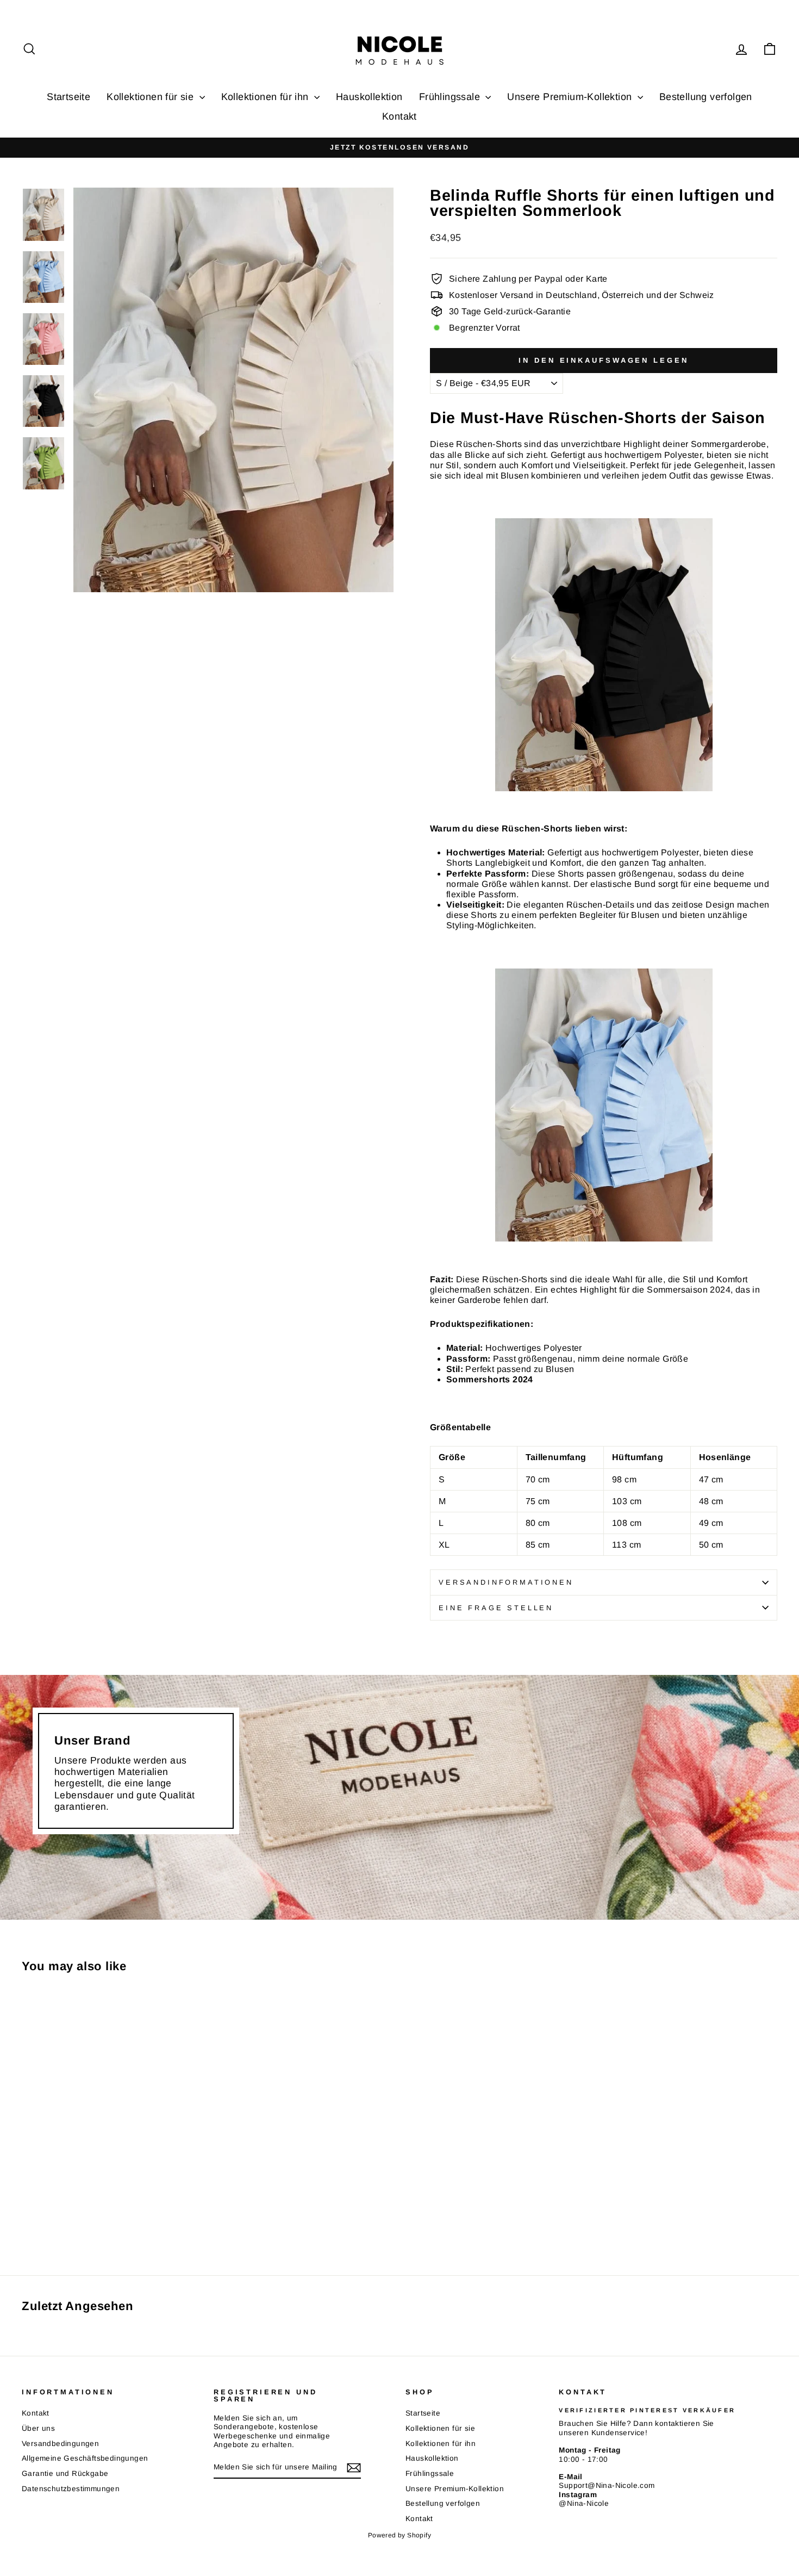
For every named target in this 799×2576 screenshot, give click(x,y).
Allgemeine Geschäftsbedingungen (85, 2458)
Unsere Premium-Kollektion (571, 97)
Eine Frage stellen (496, 1608)
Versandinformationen (506, 1582)
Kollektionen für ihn (266, 97)
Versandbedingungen (60, 2444)
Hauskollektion (369, 97)
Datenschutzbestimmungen (71, 2489)
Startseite (68, 97)
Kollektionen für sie (151, 97)
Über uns (38, 2428)
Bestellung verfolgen (706, 97)
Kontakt (399, 116)
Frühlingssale (451, 97)
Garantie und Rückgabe (65, 2473)
